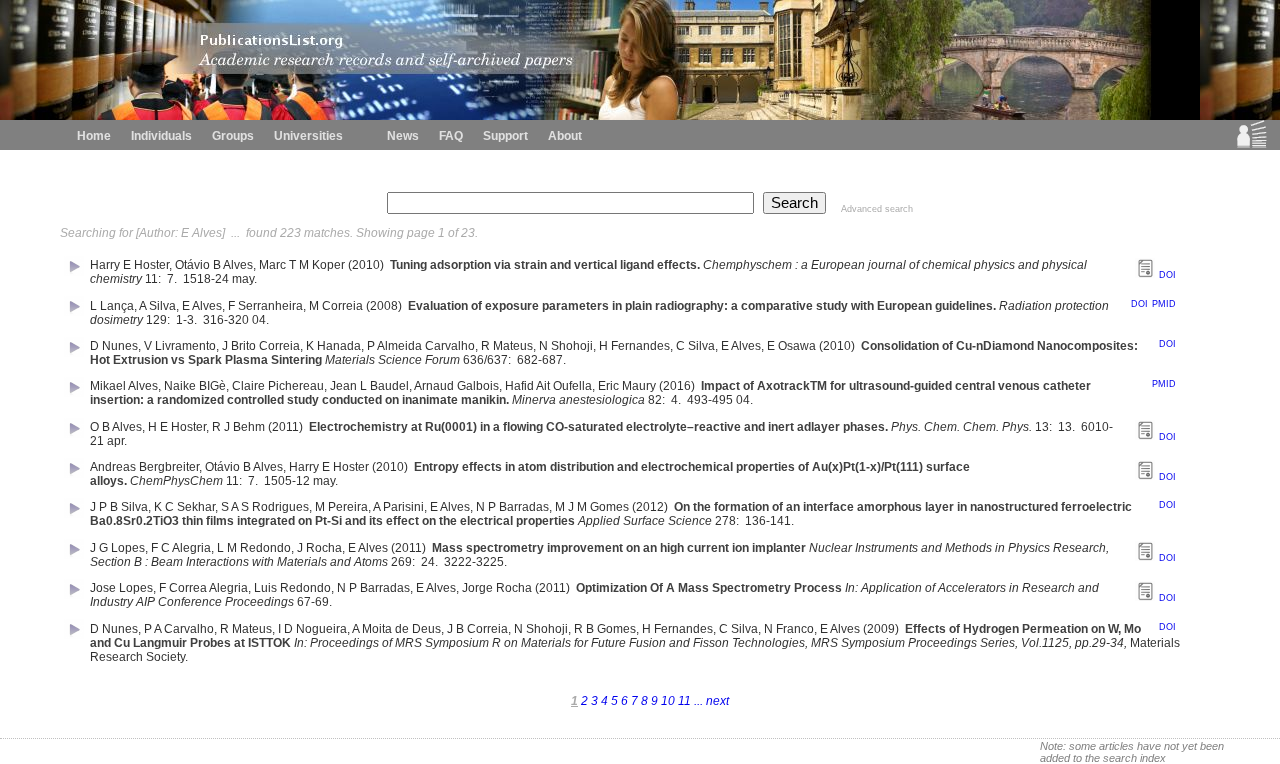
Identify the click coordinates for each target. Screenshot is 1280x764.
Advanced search (877, 209)
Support (505, 136)
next (716, 701)
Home (94, 136)
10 (669, 701)
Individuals (161, 136)
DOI (1167, 275)
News (403, 136)
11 (686, 701)
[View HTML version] (1145, 274)
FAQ (451, 136)
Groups (233, 136)
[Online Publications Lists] (1252, 144)
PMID (1164, 304)
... (698, 701)
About (565, 136)
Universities (308, 136)
